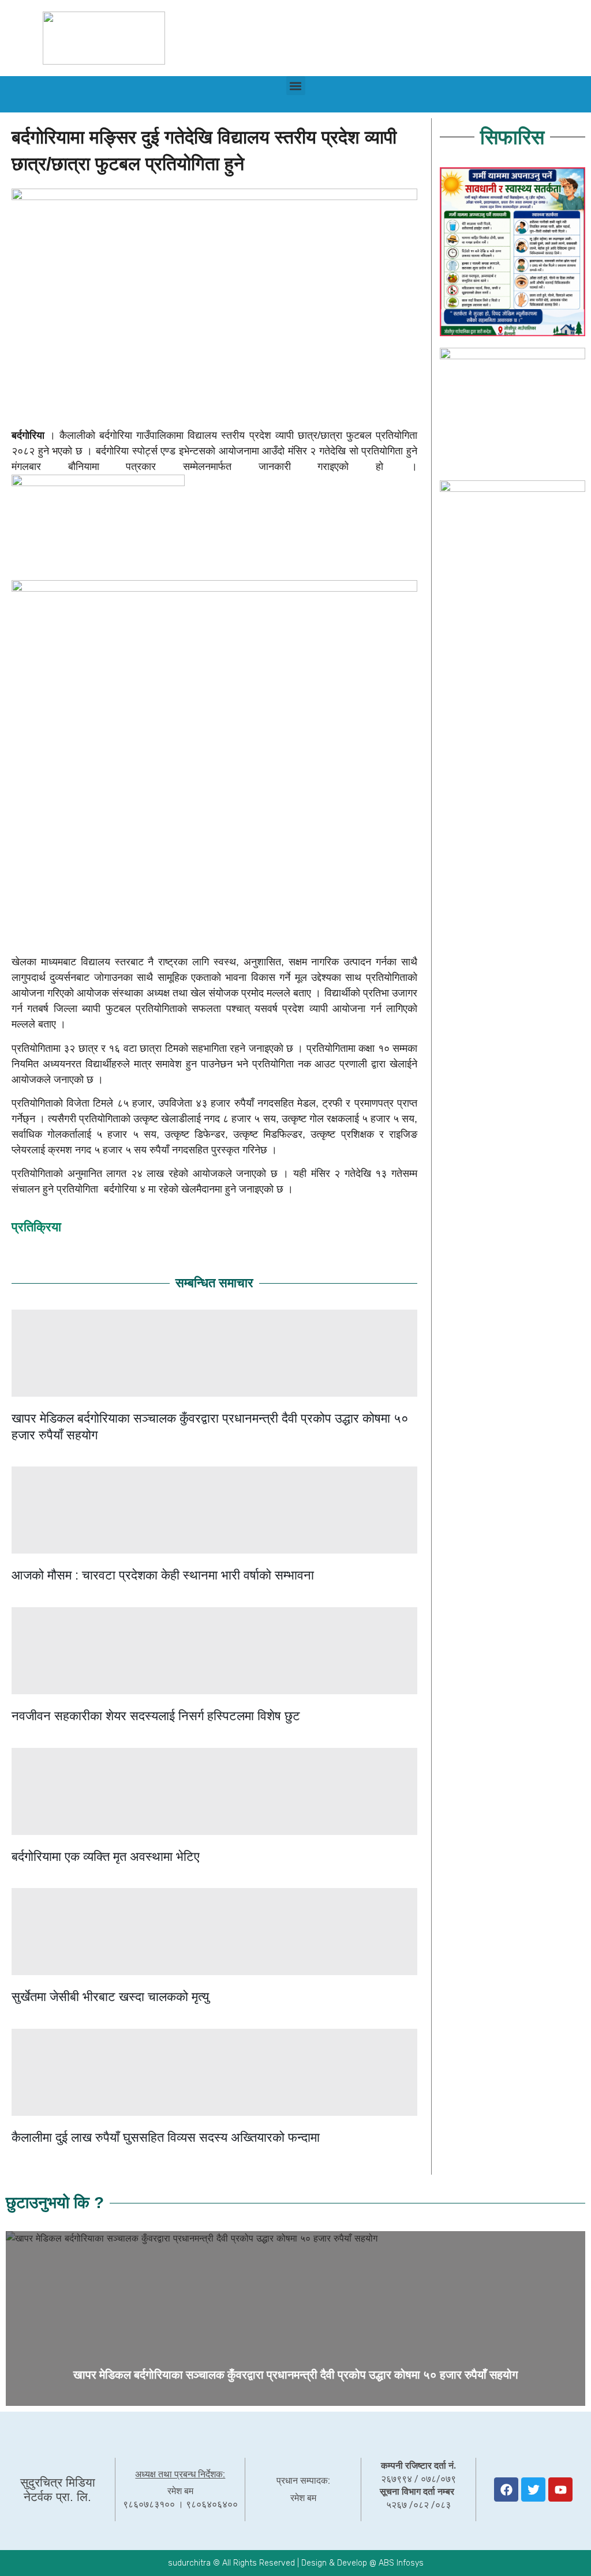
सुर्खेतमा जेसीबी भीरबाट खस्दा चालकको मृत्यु (110, 1997)
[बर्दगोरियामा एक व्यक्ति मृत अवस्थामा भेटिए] (214, 1791)
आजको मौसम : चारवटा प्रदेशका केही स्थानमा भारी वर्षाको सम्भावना (163, 1575)
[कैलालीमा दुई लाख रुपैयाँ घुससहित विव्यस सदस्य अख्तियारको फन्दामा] (214, 2072)
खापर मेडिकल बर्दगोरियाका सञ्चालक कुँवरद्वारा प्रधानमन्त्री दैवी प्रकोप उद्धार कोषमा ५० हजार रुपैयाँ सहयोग (295, 2375)
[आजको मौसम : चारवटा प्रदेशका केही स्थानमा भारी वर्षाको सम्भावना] (214, 1510)
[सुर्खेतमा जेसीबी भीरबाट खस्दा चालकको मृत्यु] (214, 1932)
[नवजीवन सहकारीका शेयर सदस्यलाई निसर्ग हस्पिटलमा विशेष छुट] (214, 1651)
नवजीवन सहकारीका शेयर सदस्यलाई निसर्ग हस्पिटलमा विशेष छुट (156, 1716)
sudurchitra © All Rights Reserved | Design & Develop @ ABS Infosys (296, 2563)
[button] (296, 86)
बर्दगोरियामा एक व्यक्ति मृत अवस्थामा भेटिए (106, 1857)
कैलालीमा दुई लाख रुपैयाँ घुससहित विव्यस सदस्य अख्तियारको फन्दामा (166, 2137)
